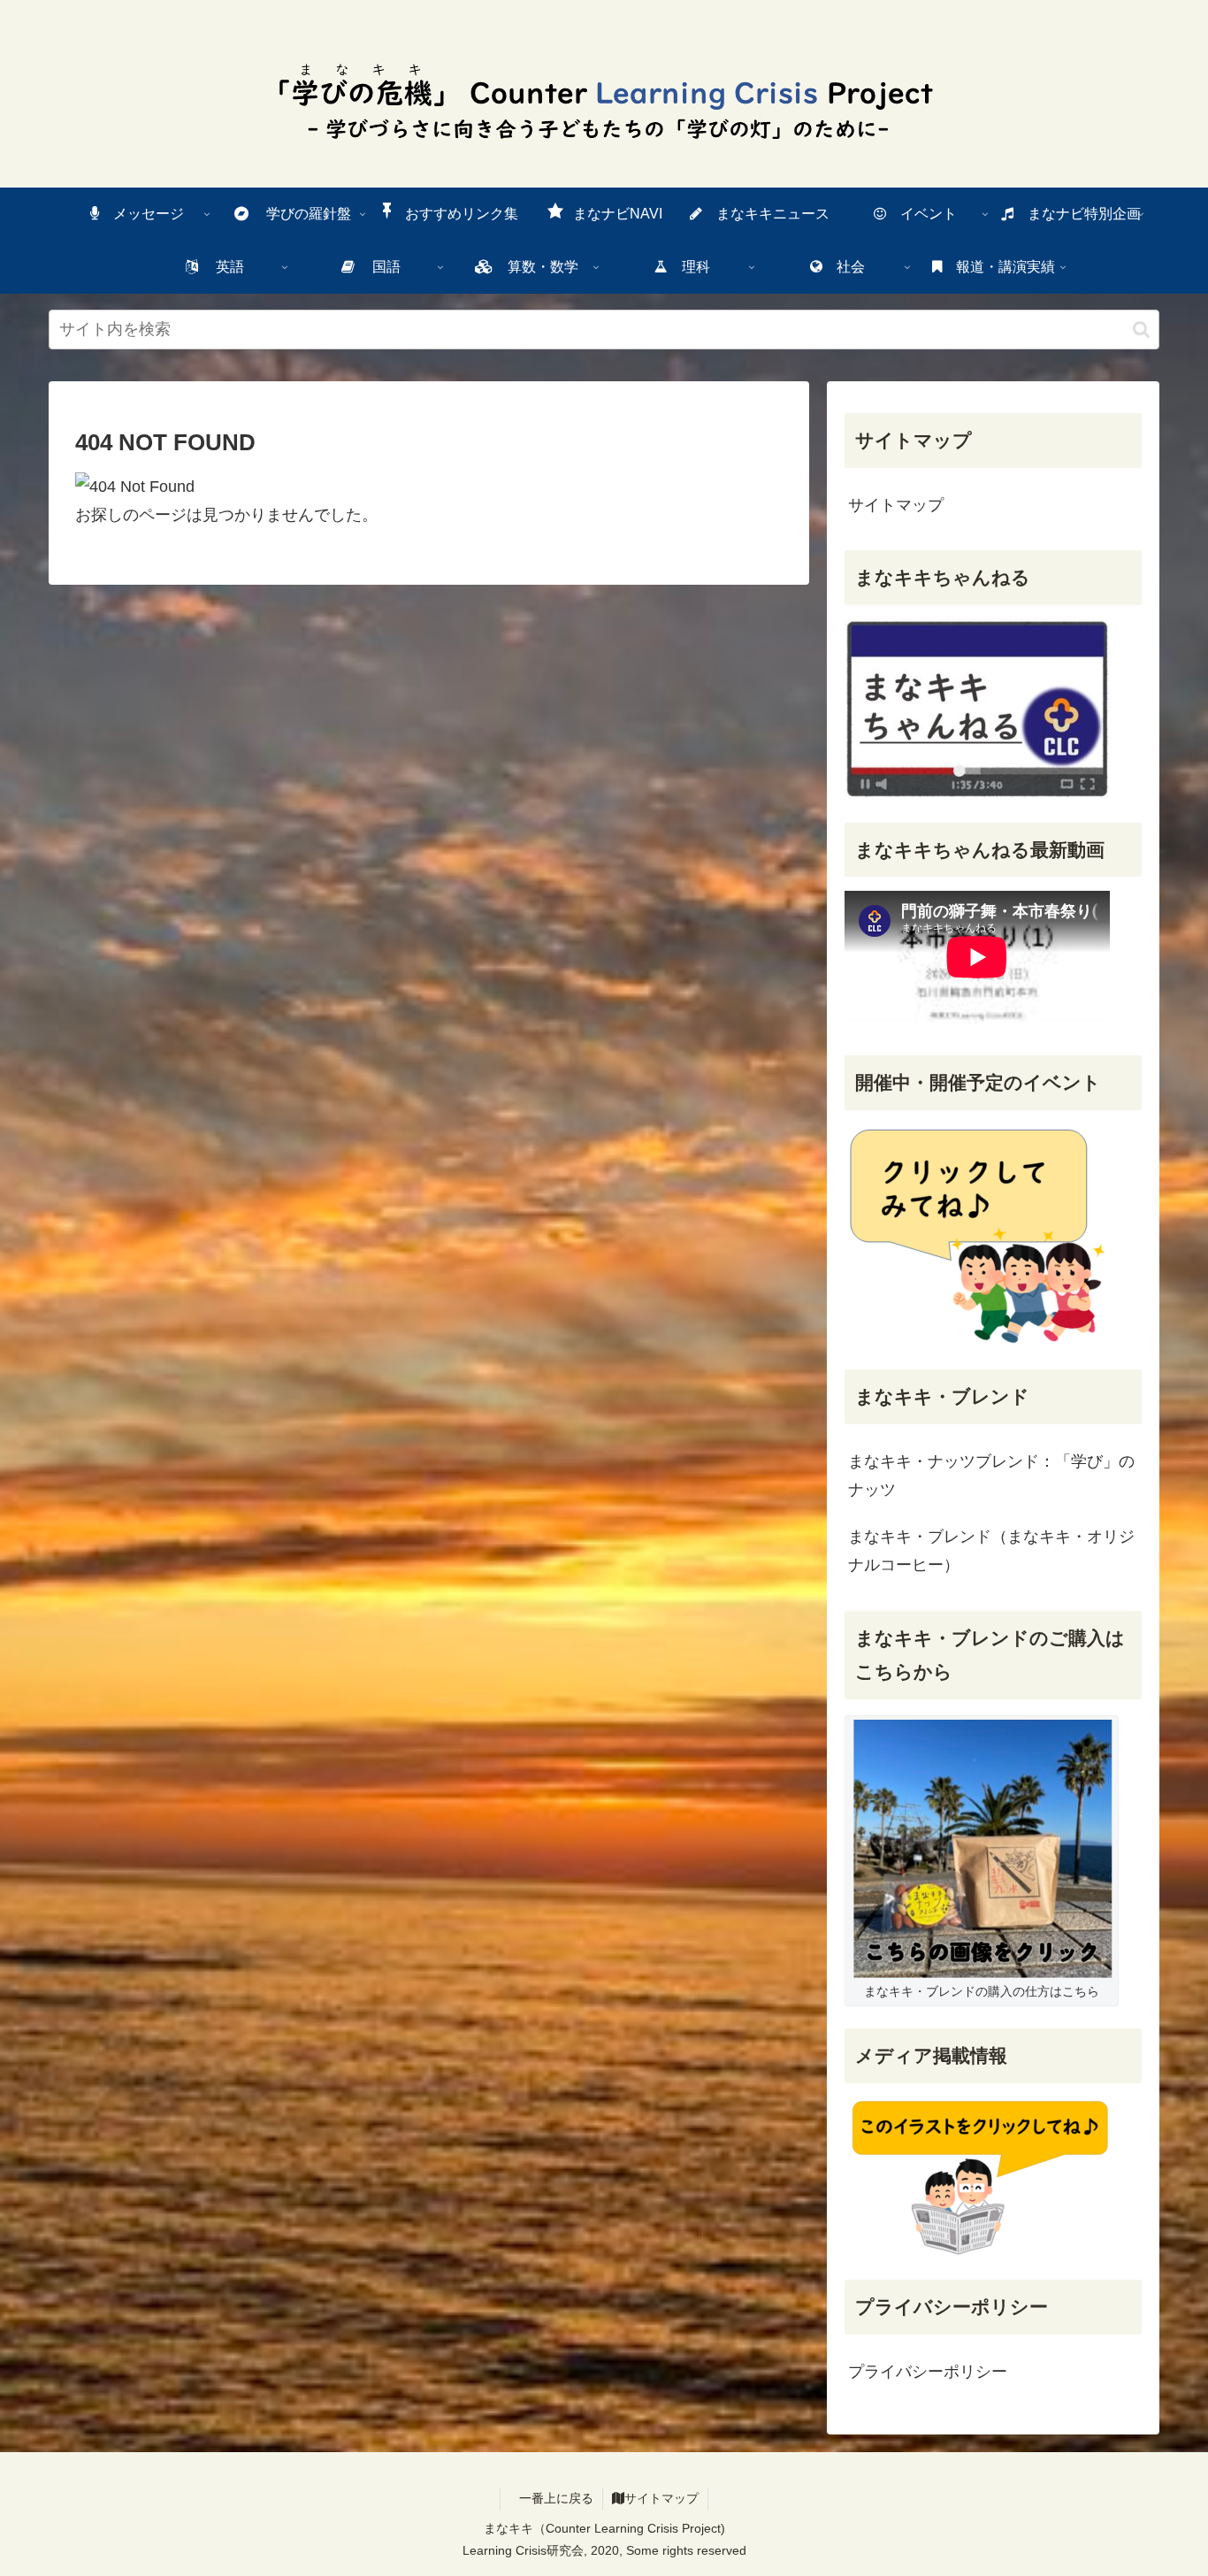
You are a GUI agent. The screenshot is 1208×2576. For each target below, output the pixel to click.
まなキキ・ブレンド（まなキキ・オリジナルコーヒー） (991, 1551)
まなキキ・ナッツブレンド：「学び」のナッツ (991, 1476)
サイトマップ (896, 505)
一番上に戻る (556, 2498)
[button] (1141, 330)
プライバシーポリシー (928, 2372)
